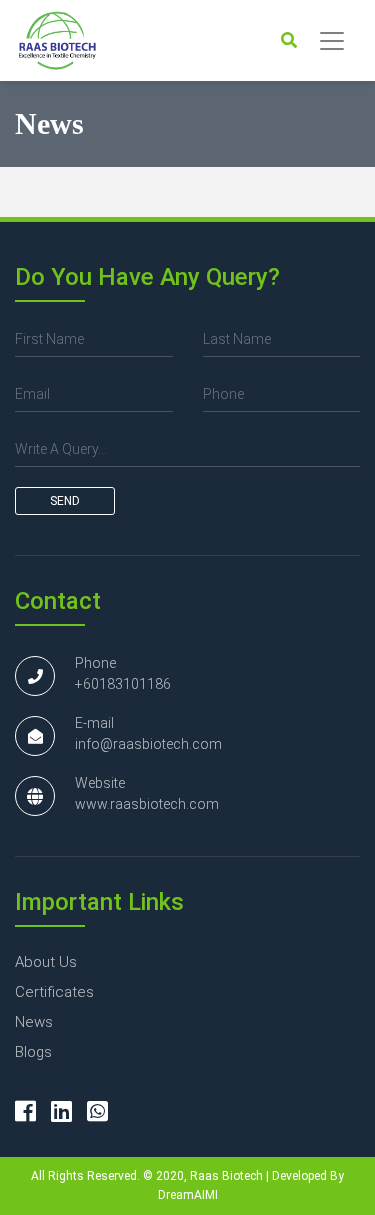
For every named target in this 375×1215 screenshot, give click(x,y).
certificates (54, 992)
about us (46, 962)
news (34, 1022)
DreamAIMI (188, 1195)
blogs (33, 1052)
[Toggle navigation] (332, 41)
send (65, 501)
